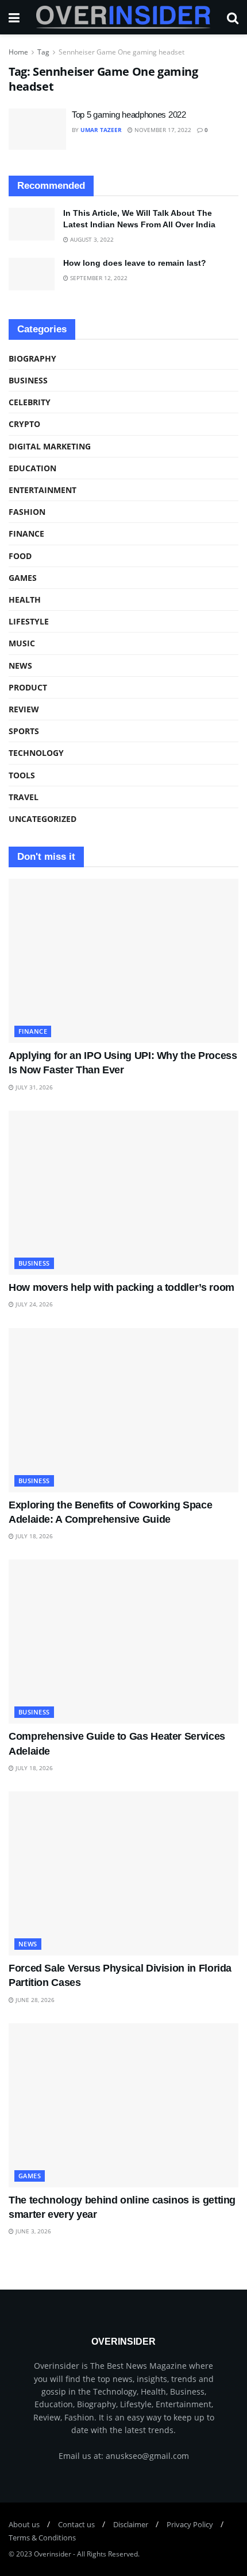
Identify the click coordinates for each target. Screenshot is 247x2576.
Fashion (27, 512)
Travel (24, 797)
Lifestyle (29, 621)
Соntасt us (76, 2524)
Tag (43, 52)
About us (24, 2524)
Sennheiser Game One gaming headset (121, 52)
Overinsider (53, 2554)
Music (22, 643)
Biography (32, 358)
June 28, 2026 (34, 2000)
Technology (36, 753)
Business (28, 380)
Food (20, 556)
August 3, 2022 (91, 239)
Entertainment (43, 490)
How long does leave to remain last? (135, 263)
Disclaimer (131, 2524)
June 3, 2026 (32, 2231)
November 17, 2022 (162, 130)
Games (23, 578)
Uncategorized (43, 819)
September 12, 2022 (98, 278)
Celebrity (30, 402)
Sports (24, 731)
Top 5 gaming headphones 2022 (129, 115)
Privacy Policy (190, 2524)
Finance (26, 534)
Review (24, 709)
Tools (22, 775)
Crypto (24, 424)
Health (25, 600)
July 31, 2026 (33, 1087)
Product (28, 687)
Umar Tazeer (101, 130)
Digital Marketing (50, 446)
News (20, 666)
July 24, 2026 (33, 1304)
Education (32, 468)
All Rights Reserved (107, 2554)
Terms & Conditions (42, 2538)
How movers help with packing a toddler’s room (121, 1287)
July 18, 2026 (33, 1536)
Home (18, 52)
